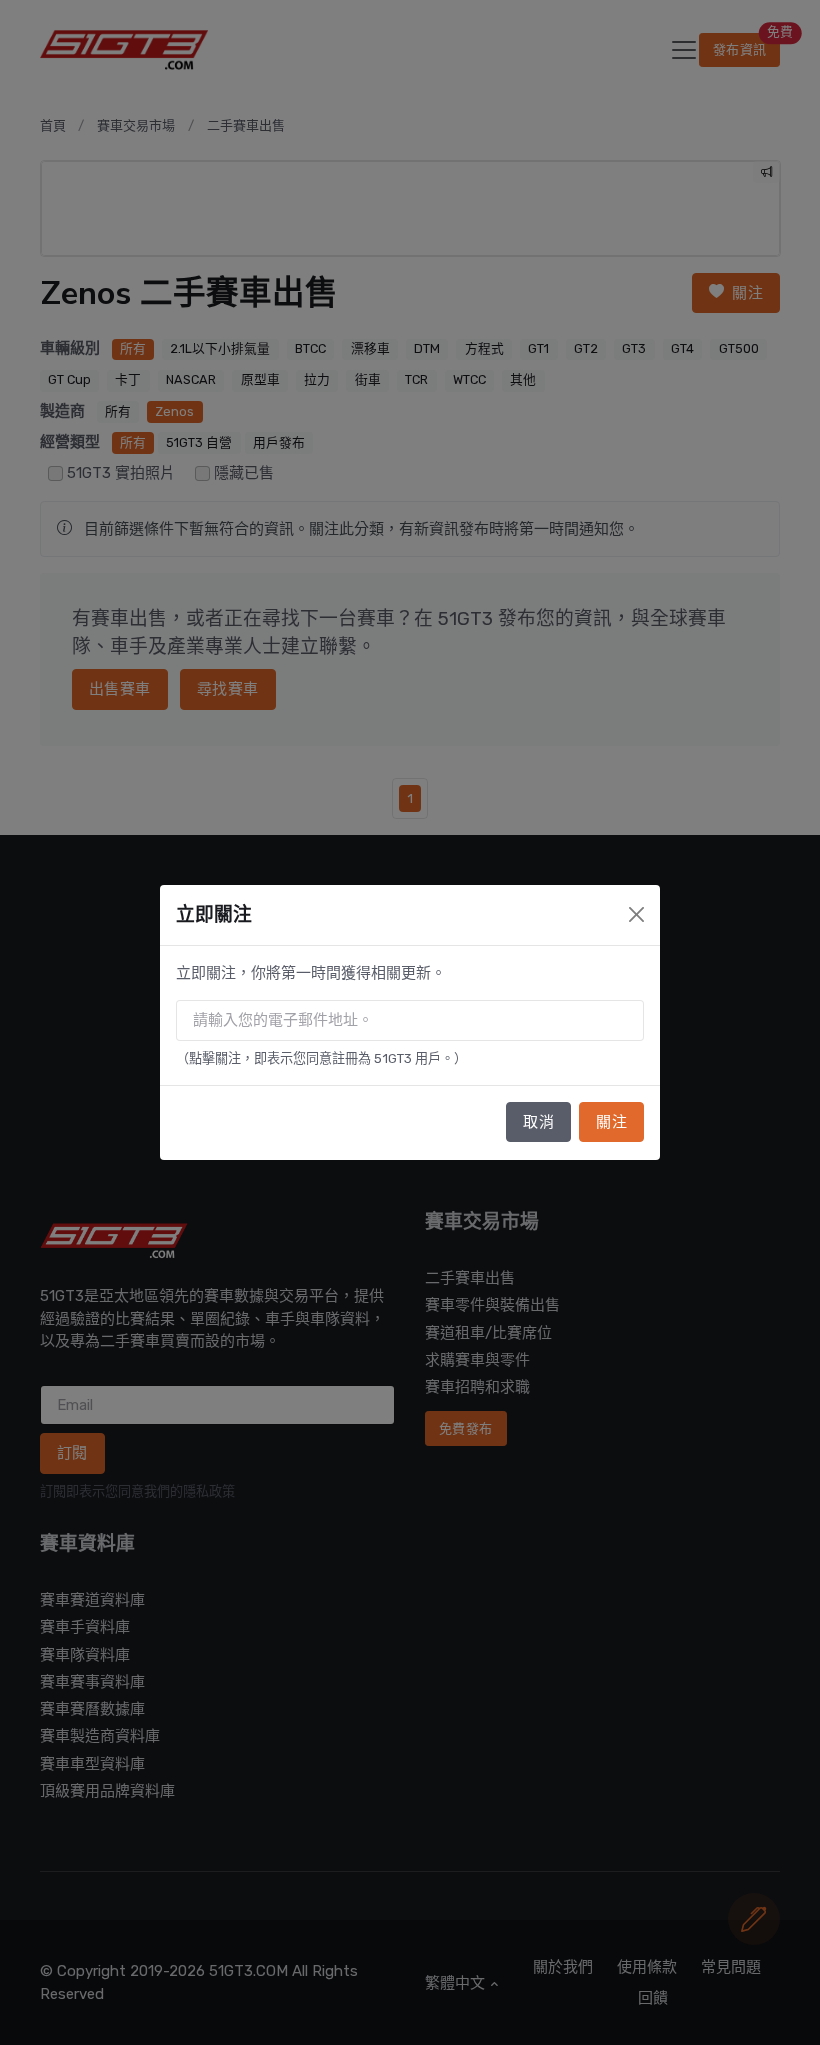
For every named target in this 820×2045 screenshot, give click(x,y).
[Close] (636, 914)
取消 (538, 1122)
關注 (611, 1122)
